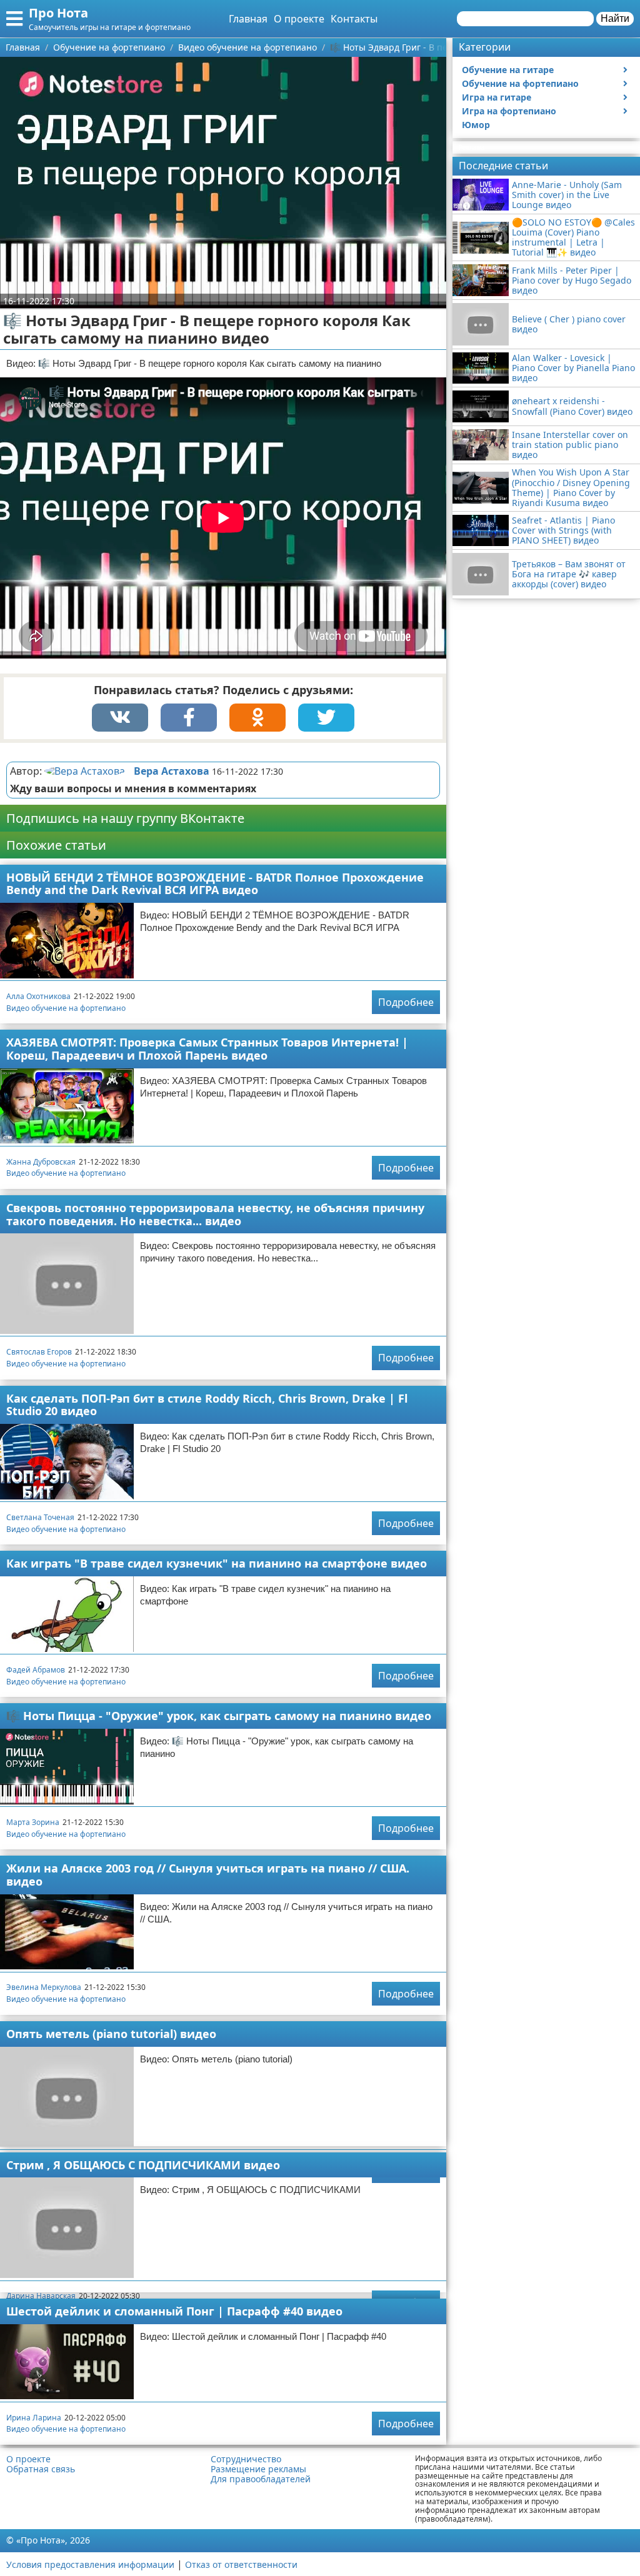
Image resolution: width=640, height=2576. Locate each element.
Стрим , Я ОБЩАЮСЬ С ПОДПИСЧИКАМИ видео (143, 2165)
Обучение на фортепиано (520, 83)
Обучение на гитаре (508, 70)
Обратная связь (41, 2469)
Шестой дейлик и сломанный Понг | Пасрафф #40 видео (174, 2311)
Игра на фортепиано (509, 111)
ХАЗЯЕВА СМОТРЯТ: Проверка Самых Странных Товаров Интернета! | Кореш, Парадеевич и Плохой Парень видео (207, 1049)
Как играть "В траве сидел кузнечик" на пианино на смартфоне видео (217, 1563)
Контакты (354, 19)
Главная (248, 19)
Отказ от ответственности (241, 2564)
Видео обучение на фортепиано (66, 1008)
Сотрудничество (246, 2459)
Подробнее (406, 1002)
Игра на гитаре (497, 97)
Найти (615, 18)
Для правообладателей (261, 2479)
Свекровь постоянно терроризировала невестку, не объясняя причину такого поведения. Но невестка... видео (215, 1214)
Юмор (476, 125)
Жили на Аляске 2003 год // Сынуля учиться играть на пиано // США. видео (208, 1875)
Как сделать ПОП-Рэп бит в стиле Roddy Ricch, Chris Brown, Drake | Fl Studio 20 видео (207, 1405)
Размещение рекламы (258, 2469)
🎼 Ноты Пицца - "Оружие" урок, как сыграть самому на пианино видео (219, 1716)
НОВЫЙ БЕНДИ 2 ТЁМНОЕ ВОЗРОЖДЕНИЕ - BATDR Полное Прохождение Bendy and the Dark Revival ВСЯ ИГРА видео (215, 884)
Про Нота (58, 13)
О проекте (299, 19)
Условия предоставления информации (90, 2564)
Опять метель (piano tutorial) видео (111, 2034)
